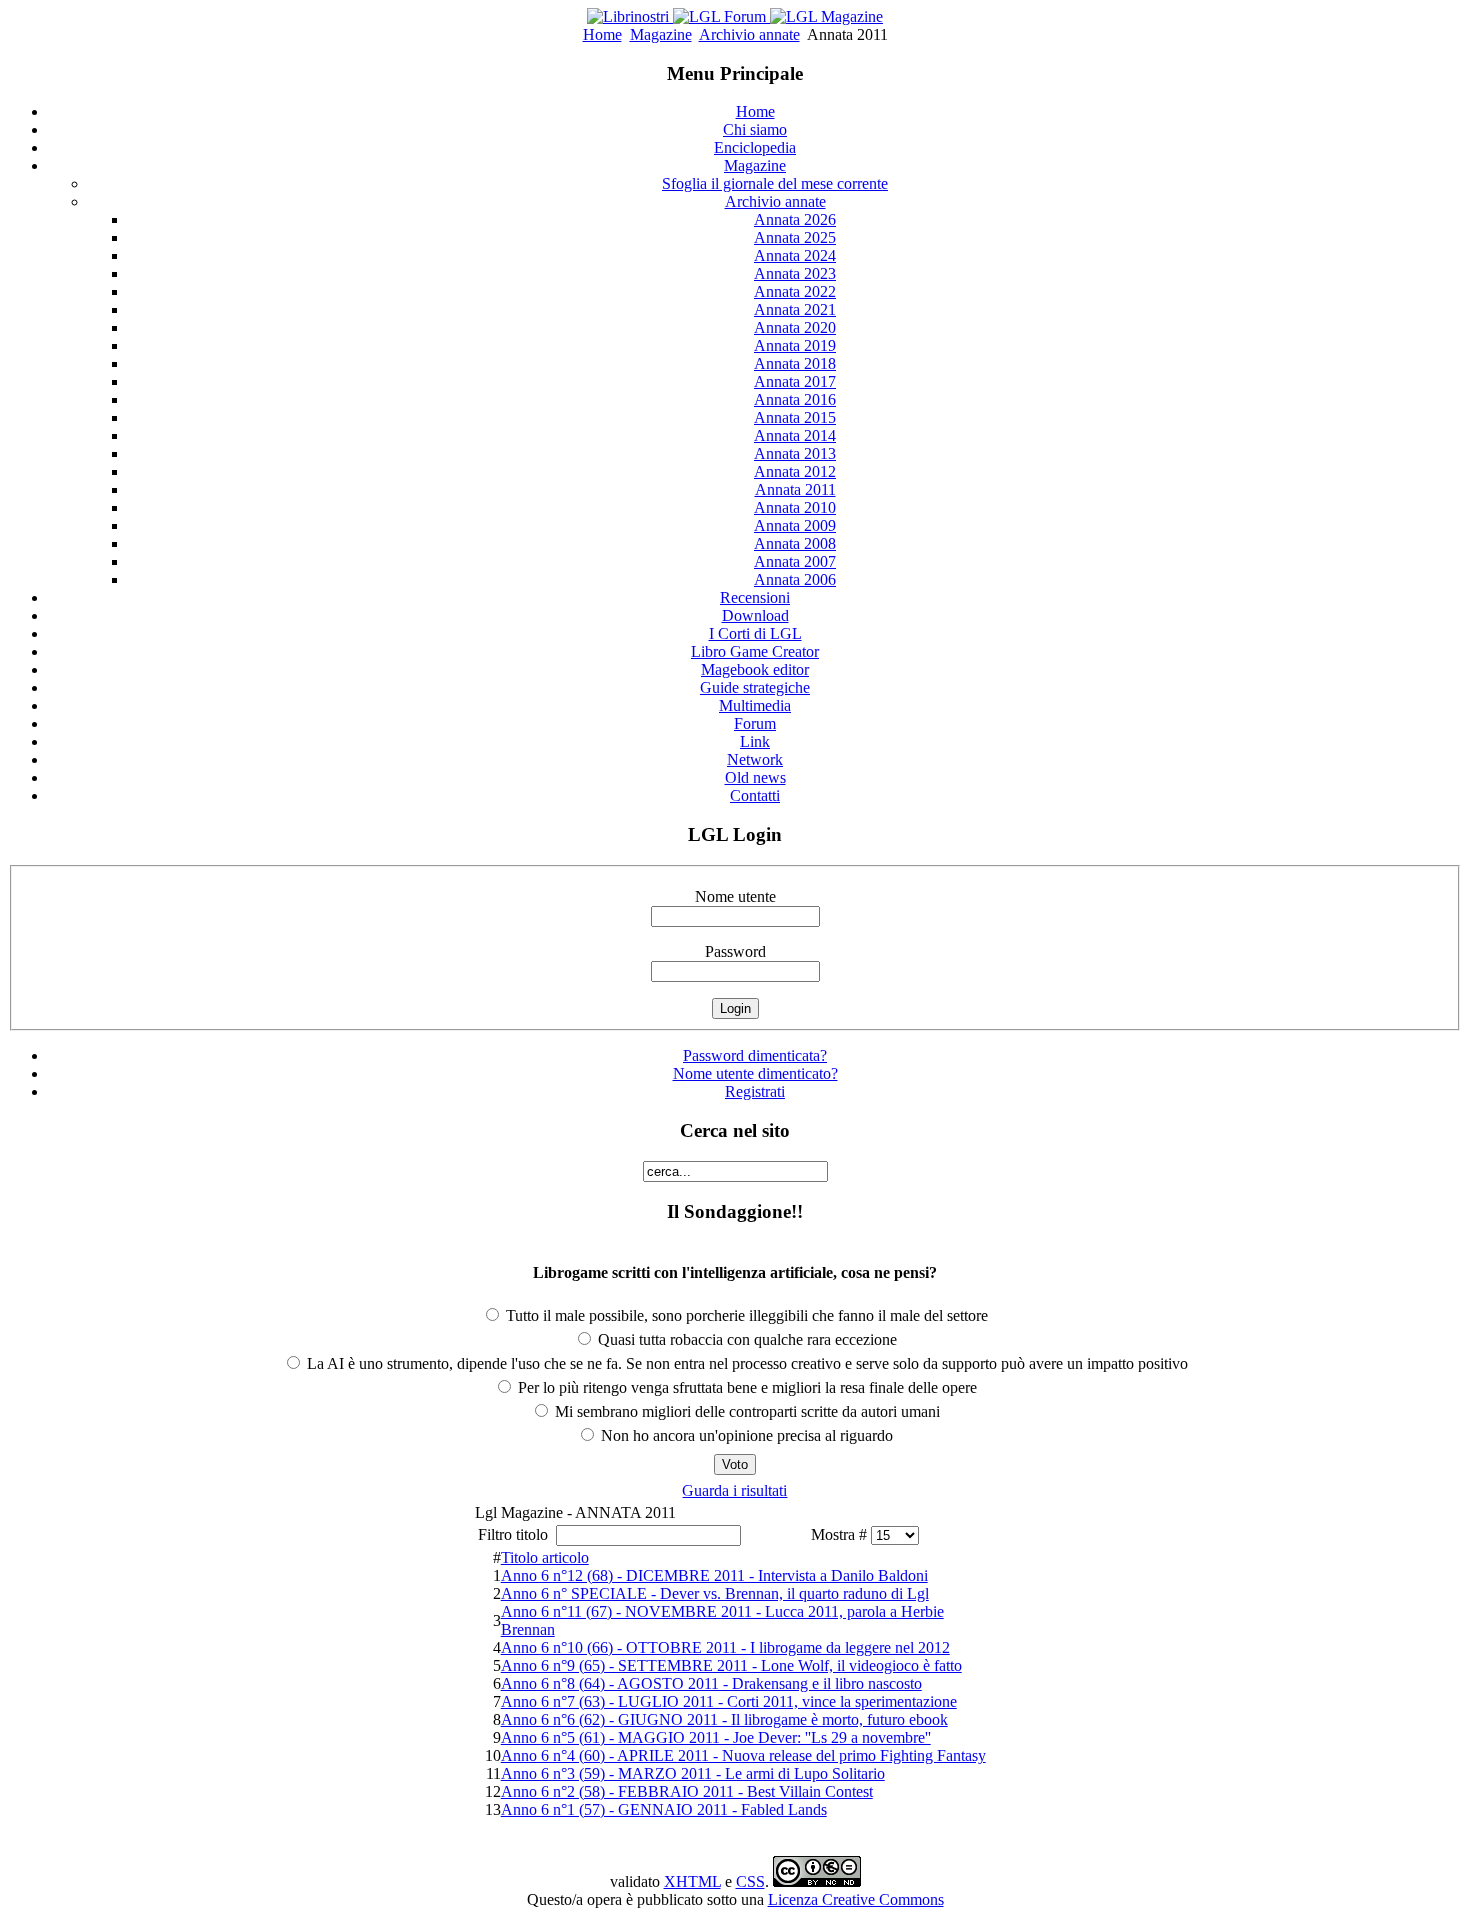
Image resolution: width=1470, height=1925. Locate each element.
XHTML (692, 1881)
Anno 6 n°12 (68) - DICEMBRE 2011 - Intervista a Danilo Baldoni (714, 1575)
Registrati (755, 1091)
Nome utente (735, 896)
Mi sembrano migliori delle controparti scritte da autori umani (745, 1411)
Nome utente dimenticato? (755, 1073)
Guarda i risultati (734, 1490)
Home (602, 34)
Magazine (661, 34)
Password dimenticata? (755, 1055)
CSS (750, 1881)
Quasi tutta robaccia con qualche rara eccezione (745, 1339)
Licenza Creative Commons (856, 1899)
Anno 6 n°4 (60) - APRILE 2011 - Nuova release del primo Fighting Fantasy (743, 1755)
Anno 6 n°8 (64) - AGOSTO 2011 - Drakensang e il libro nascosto (711, 1683)
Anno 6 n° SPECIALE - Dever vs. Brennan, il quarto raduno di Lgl (715, 1593)
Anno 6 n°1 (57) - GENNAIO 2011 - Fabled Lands (664, 1809)
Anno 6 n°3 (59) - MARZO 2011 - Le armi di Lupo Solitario (693, 1773)
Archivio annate (749, 34)
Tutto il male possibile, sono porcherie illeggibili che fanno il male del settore (745, 1315)
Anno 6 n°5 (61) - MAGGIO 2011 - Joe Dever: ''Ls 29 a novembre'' (716, 1737)
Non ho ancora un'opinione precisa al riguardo (745, 1435)
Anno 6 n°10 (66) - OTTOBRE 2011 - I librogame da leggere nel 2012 (725, 1647)
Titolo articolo (545, 1557)
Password (735, 951)
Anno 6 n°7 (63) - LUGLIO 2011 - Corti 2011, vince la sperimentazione (729, 1701)
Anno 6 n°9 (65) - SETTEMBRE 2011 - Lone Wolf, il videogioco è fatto (731, 1665)
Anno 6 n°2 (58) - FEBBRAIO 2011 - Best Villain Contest (687, 1791)
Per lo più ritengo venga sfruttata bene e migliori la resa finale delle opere (745, 1387)
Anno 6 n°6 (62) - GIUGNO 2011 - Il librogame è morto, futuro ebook (724, 1719)
